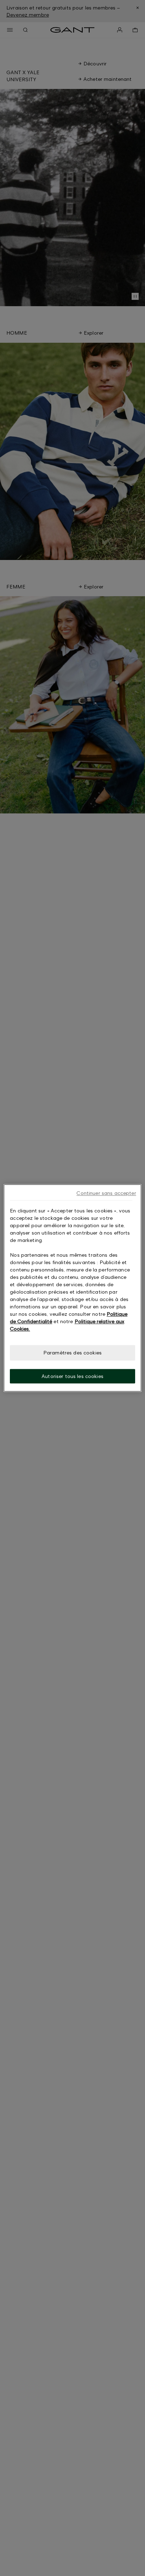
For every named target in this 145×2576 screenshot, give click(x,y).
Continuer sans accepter (106, 1193)
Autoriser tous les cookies (72, 1376)
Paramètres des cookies (72, 1353)
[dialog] (72, 1288)
